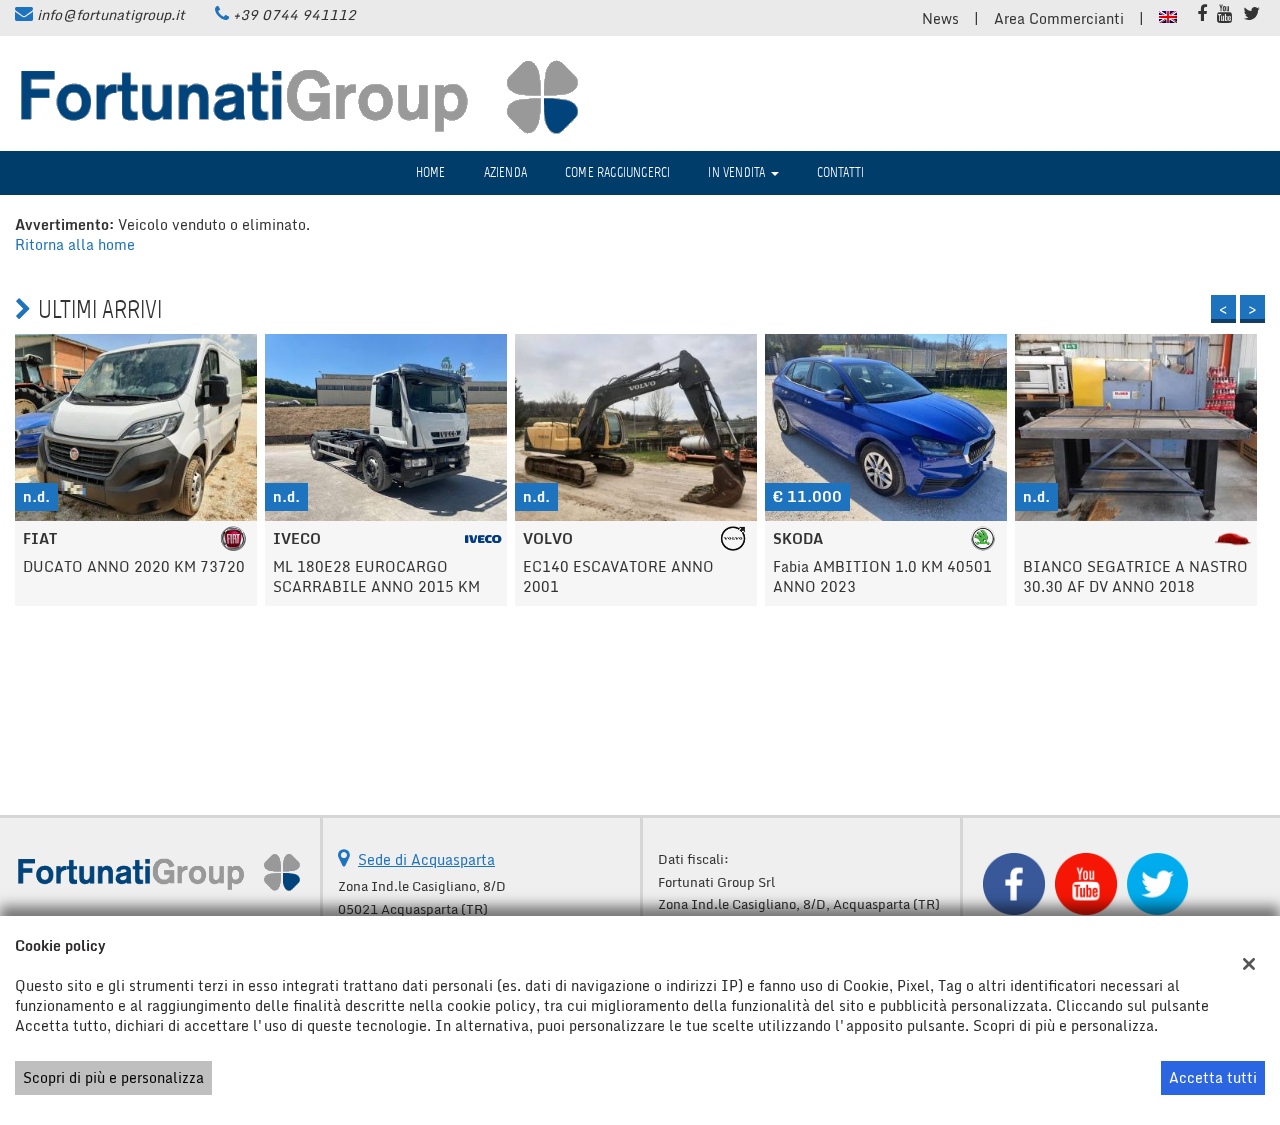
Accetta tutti (1213, 1077)
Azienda (505, 172)
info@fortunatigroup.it (111, 14)
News (940, 18)
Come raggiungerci (617, 172)
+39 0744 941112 (294, 14)
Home (431, 172)
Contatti (841, 172)
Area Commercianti (1059, 18)
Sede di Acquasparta (426, 859)
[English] (1168, 15)
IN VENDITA (738, 172)
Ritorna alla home (75, 244)
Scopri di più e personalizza (113, 1077)
